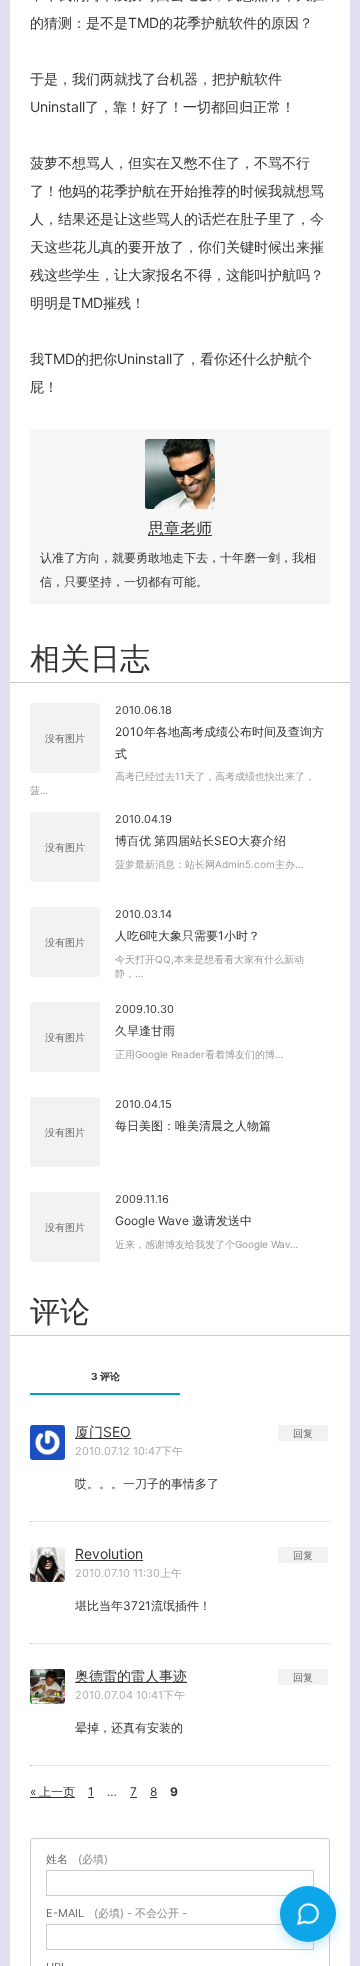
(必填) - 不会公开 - (116, 1913)
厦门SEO (103, 1431)
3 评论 (105, 1376)
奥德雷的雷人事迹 (131, 1675)
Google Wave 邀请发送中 (183, 1220)
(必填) (77, 1859)
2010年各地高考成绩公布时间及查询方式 (219, 742)
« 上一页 (52, 1791)
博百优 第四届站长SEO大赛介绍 (200, 840)
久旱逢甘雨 (145, 1030)
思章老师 (180, 528)
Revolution (109, 1553)
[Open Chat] (308, 1914)
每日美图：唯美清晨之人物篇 (193, 1125)
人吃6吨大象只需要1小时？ (187, 935)
